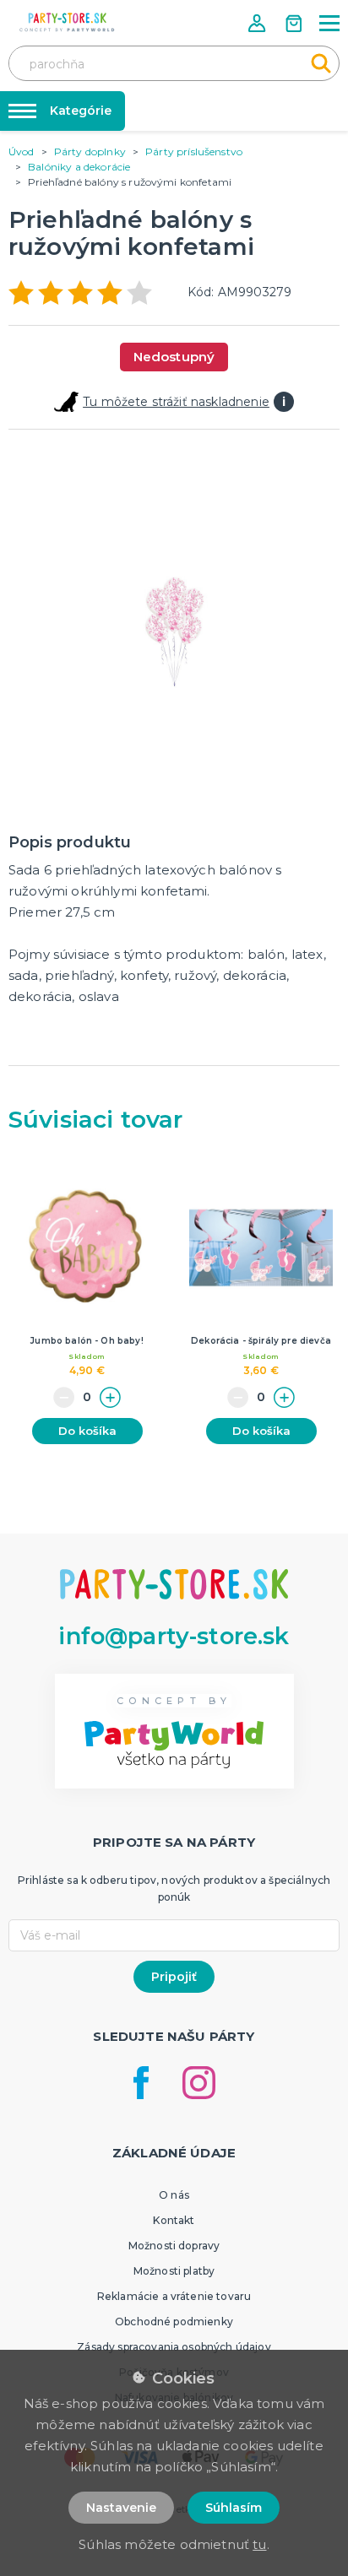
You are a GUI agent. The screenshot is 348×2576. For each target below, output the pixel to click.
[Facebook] (141, 2083)
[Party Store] (68, 22)
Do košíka (87, 1431)
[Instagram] (199, 2083)
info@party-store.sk (174, 1636)
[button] (258, 23)
